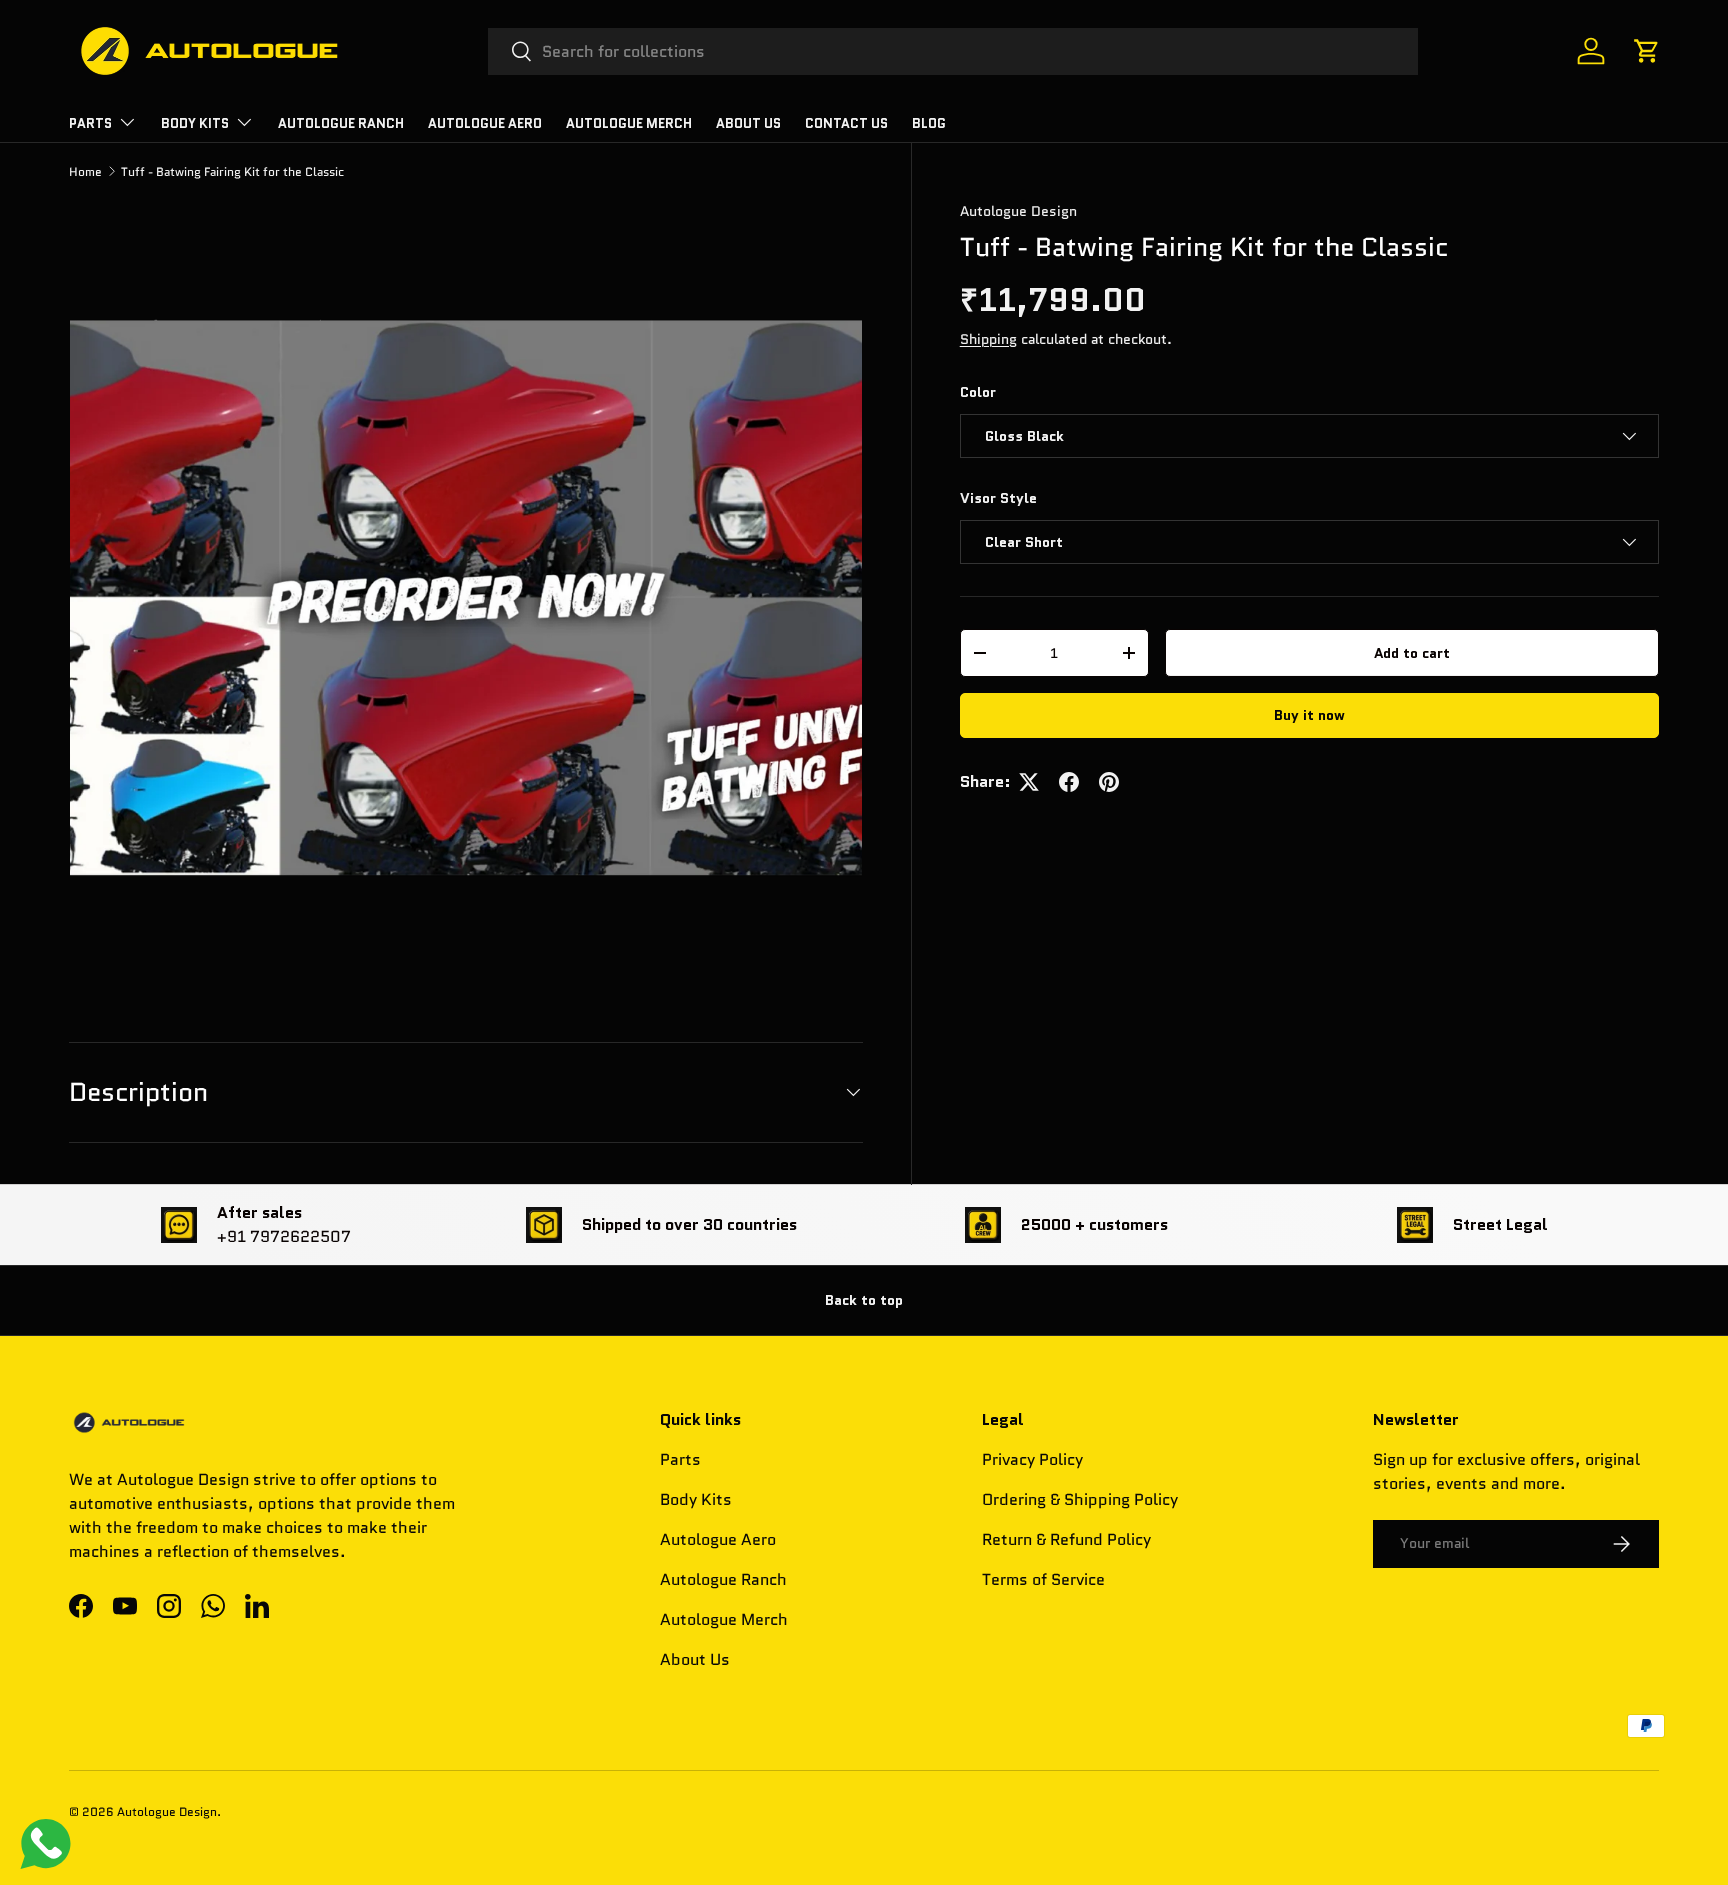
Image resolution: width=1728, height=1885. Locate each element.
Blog (929, 123)
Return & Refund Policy (1066, 1539)
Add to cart (1412, 653)
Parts (680, 1459)
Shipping (988, 339)
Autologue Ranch (341, 123)
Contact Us (846, 123)
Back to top (864, 1300)
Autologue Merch (629, 123)
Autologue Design (1018, 211)
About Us (748, 123)
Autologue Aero (718, 1539)
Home (85, 171)
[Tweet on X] (1029, 782)
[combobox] (953, 51)
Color (978, 392)
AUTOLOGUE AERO (485, 123)
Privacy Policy (1032, 1459)
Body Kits (195, 123)
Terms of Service (1043, 1579)
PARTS (90, 123)
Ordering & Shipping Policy (1080, 1499)
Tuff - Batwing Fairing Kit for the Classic (232, 171)
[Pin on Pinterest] (1109, 782)
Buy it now (1309, 715)
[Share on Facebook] (1069, 782)
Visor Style (998, 498)
